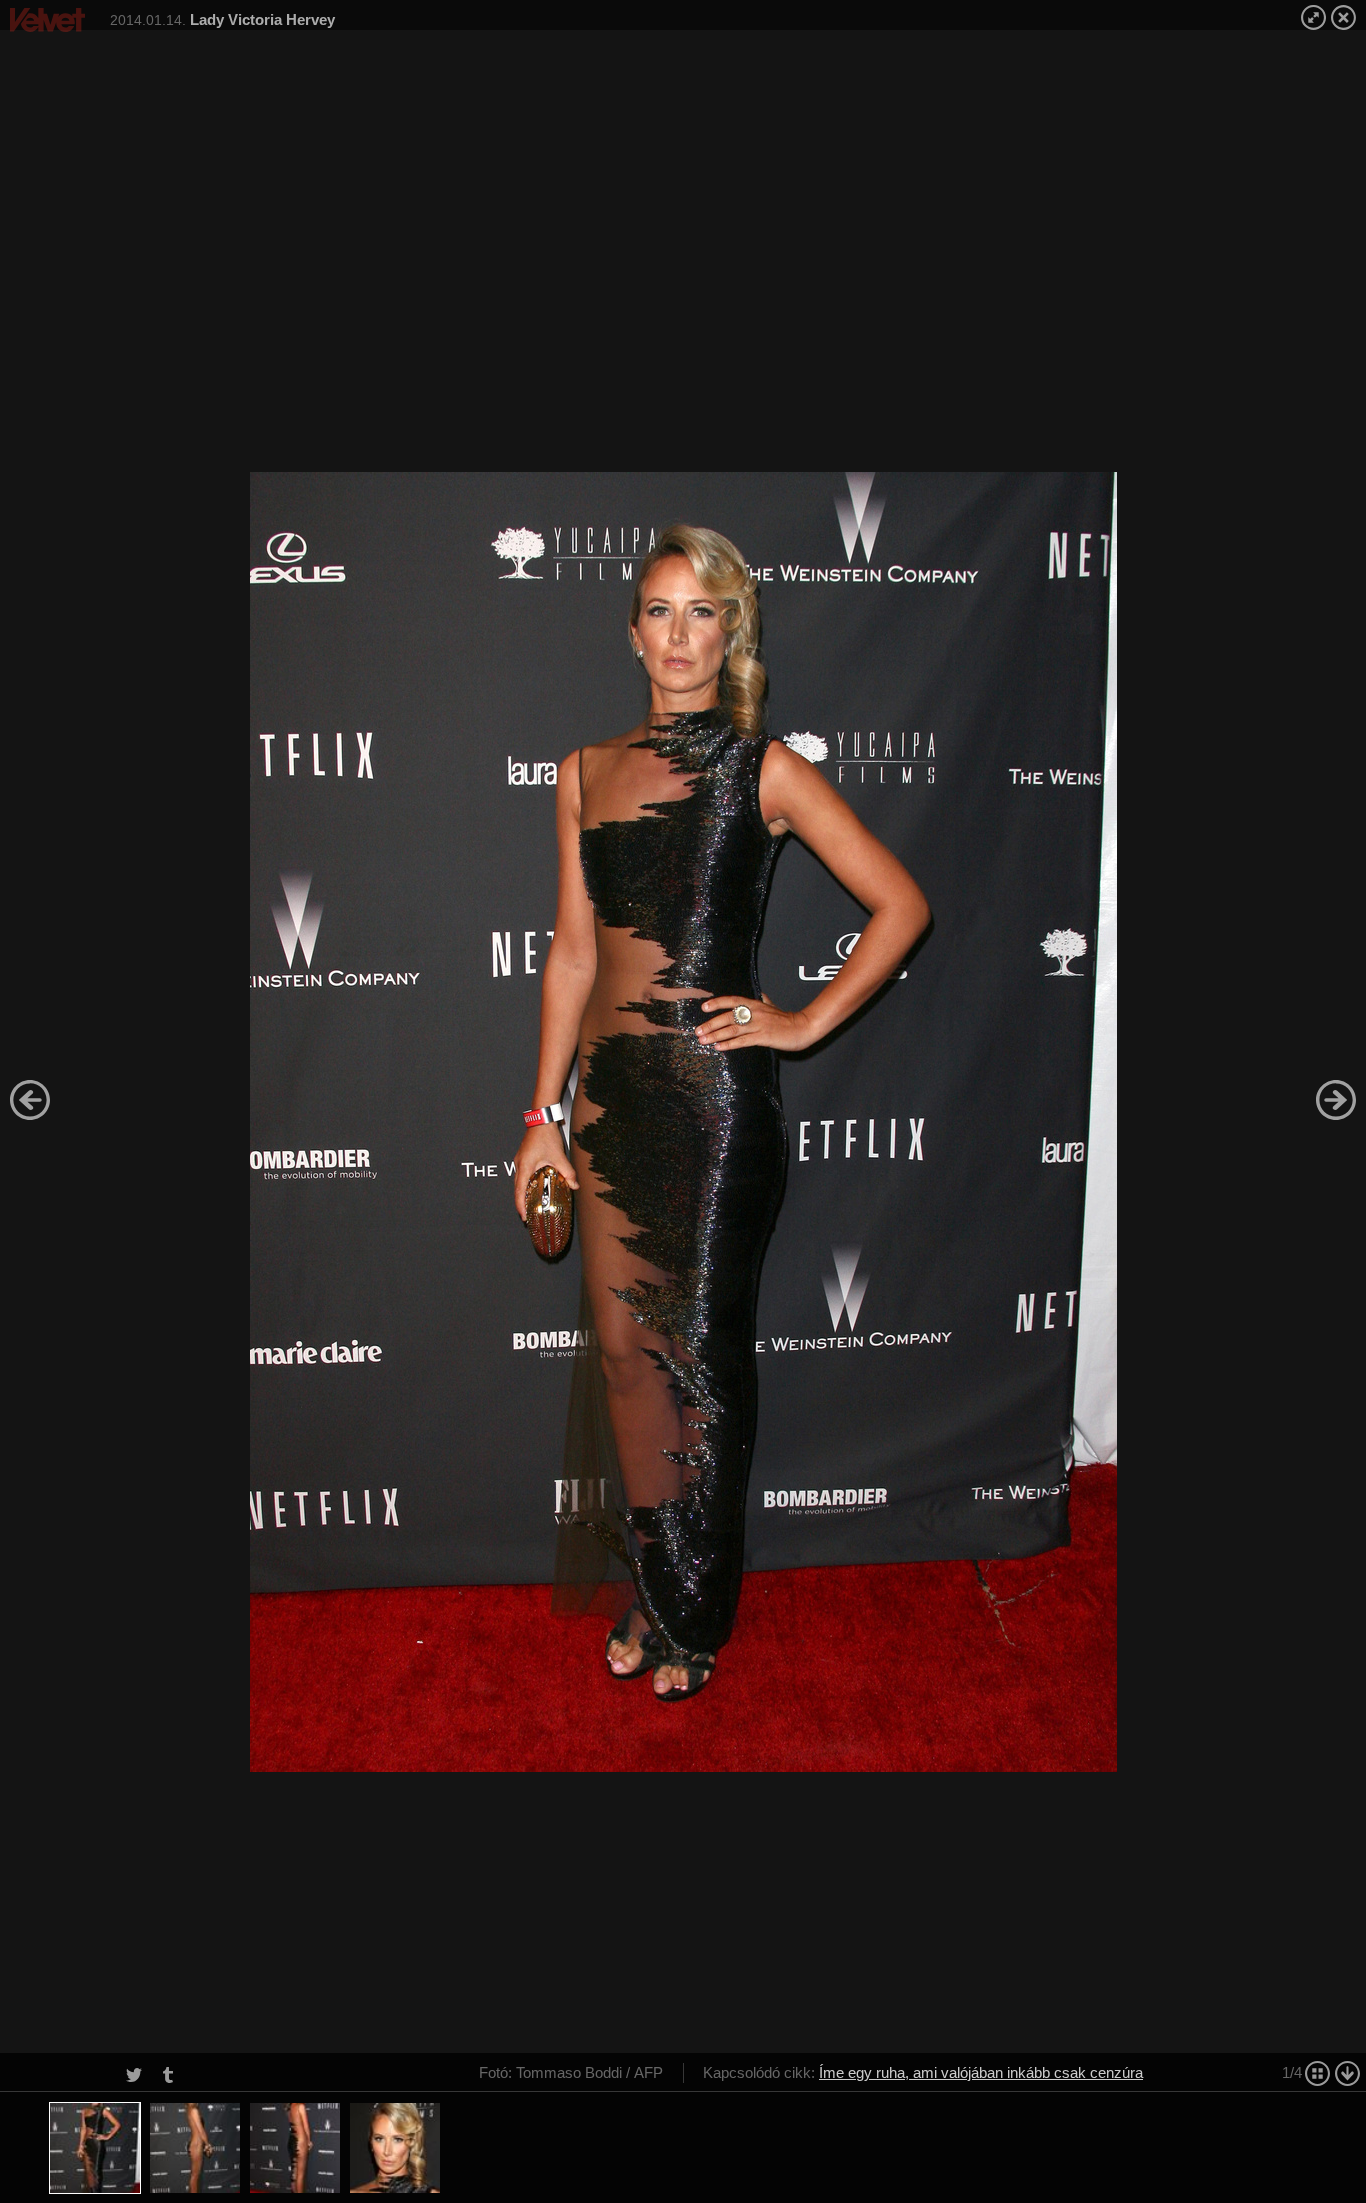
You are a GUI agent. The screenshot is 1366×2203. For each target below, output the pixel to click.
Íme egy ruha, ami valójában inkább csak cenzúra (981, 2072)
